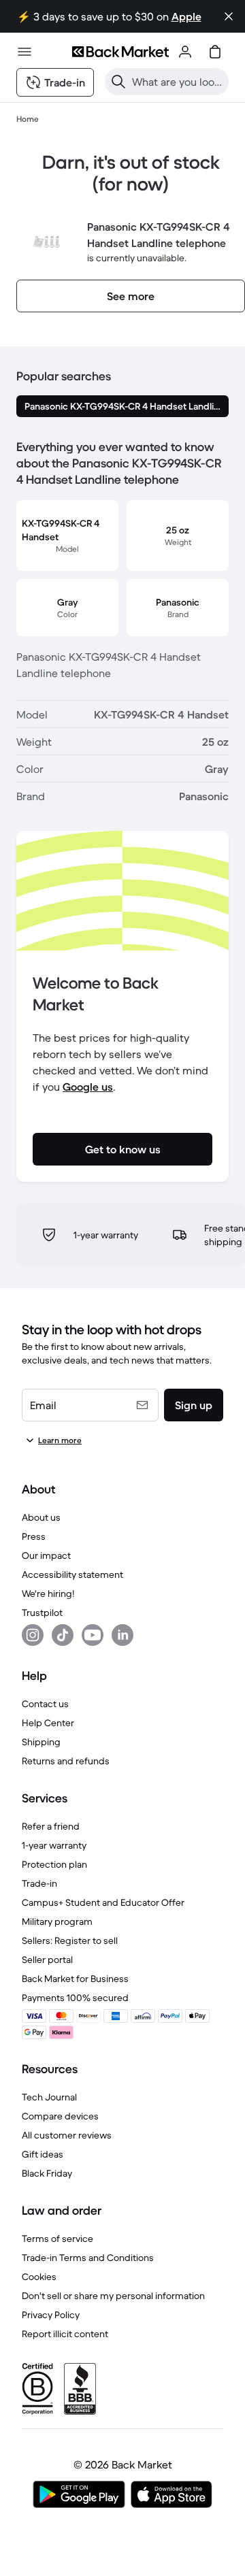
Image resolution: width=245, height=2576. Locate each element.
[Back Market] (120, 52)
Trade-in (39, 1883)
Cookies (39, 2277)
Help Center (48, 1723)
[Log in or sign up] (185, 52)
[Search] (118, 82)
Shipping (41, 1742)
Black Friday (47, 2173)
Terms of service (58, 2239)
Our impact (46, 1555)
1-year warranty (54, 1845)
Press (34, 1536)
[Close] (229, 16)
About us (41, 1517)
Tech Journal (49, 2097)
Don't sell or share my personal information (113, 2296)
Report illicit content (65, 2334)
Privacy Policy (51, 2315)
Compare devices (60, 2116)
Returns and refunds (66, 1761)
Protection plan (54, 1864)
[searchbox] (178, 82)
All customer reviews (67, 2135)
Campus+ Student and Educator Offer (103, 1902)
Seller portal (47, 1960)
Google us (88, 1087)
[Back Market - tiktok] (63, 1635)
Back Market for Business (75, 1979)
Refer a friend (51, 1826)
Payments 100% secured (75, 1998)
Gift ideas (43, 2154)
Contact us (45, 1704)
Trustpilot (42, 1613)
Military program (57, 1921)
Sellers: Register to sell (70, 1941)
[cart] (215, 52)
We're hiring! (48, 1594)
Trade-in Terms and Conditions (88, 2258)
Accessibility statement (72, 1574)
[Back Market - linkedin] (122, 1635)
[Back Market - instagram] (33, 1635)
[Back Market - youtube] (93, 1635)
